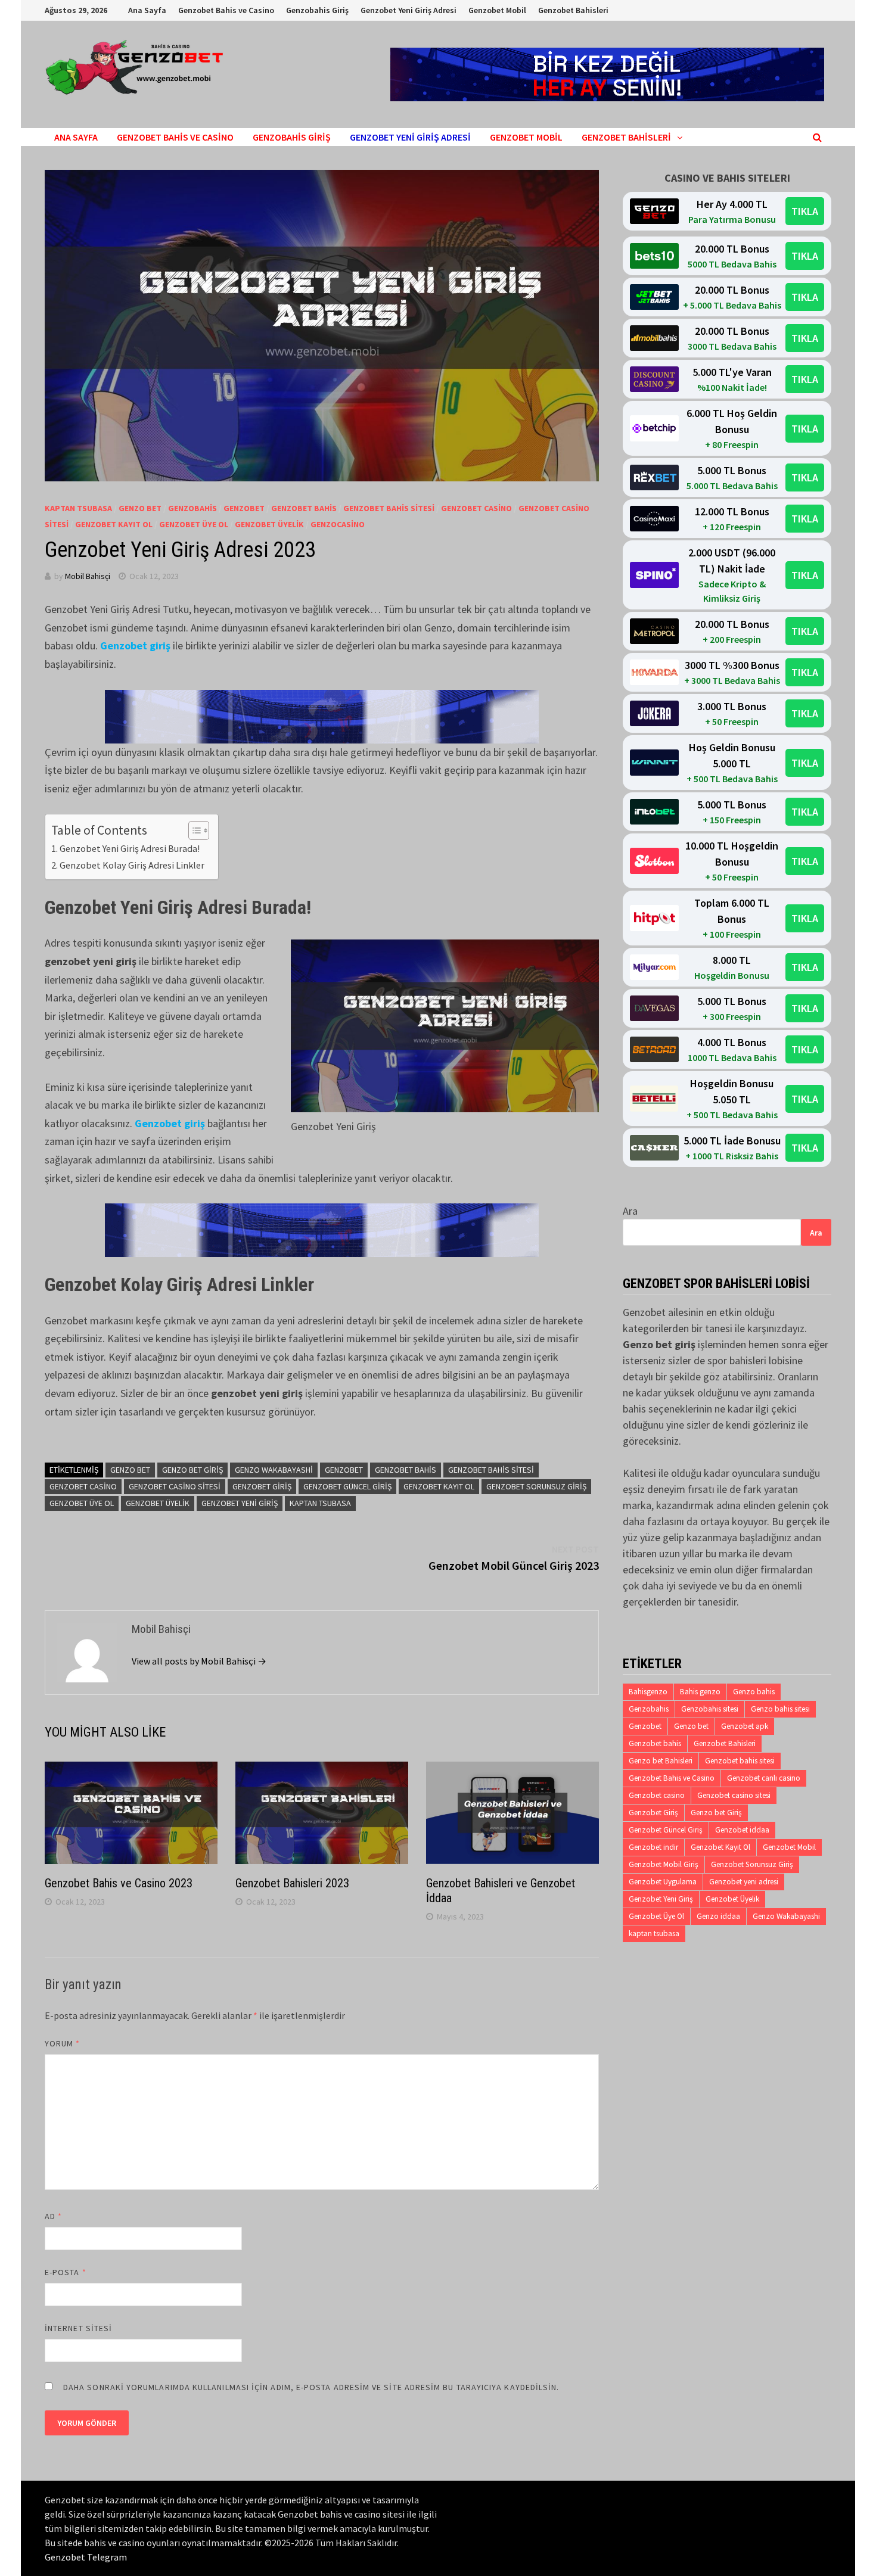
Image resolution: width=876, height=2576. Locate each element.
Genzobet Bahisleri (573, 10)
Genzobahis (192, 508)
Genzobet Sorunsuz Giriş (536, 1486)
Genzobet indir (653, 1847)
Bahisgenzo (648, 1692)
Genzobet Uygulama (663, 1882)
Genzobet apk (745, 1726)
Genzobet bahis (406, 1470)
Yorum (63, 2043)
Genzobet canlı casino (764, 1778)
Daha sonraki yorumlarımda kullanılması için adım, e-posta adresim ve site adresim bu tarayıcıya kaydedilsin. (311, 2387)
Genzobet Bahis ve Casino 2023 (119, 1883)
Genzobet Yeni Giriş (240, 1503)
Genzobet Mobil (497, 10)
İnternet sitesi (78, 2328)
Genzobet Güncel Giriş (347, 1486)
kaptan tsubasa (78, 508)
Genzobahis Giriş (317, 10)
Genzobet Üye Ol (194, 524)
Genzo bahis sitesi (780, 1709)
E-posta (66, 2272)
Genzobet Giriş (262, 1486)
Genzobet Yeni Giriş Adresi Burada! (131, 848)
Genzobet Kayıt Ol (114, 524)
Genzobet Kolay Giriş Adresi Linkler (133, 865)
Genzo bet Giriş (192, 1470)
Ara (630, 1211)
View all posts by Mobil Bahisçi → (199, 1661)
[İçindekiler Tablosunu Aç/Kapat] (193, 830)
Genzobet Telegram (86, 2557)
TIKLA (805, 211)
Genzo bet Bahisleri (661, 1761)
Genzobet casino (83, 1486)
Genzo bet (140, 508)
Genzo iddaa (718, 1916)
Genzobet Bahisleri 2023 (292, 1883)
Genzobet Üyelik (269, 524)
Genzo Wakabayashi (274, 1470)
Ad (53, 2216)
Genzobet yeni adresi (744, 1882)
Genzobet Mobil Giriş (664, 1864)
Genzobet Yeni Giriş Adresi (409, 10)
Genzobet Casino (476, 508)
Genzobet (244, 508)
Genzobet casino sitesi (175, 1486)
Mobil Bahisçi (88, 576)
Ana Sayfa (147, 10)
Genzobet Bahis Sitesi (389, 508)
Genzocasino (338, 524)
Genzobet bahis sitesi (491, 1470)
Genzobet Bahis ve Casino (226, 10)
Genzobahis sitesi (710, 1709)
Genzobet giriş (135, 645)
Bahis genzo (700, 1692)
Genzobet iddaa (742, 1830)
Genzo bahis (754, 1692)
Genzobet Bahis (304, 508)
